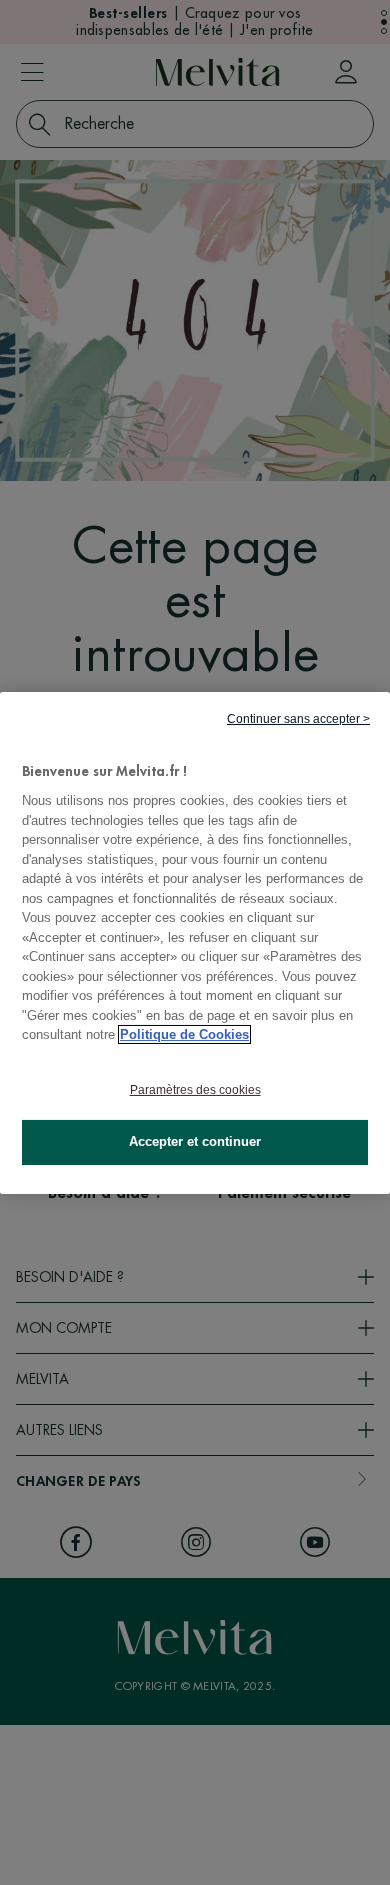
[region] (195, 942)
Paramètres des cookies (195, 1090)
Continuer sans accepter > (298, 718)
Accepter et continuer (195, 1141)
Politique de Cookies (184, 1034)
